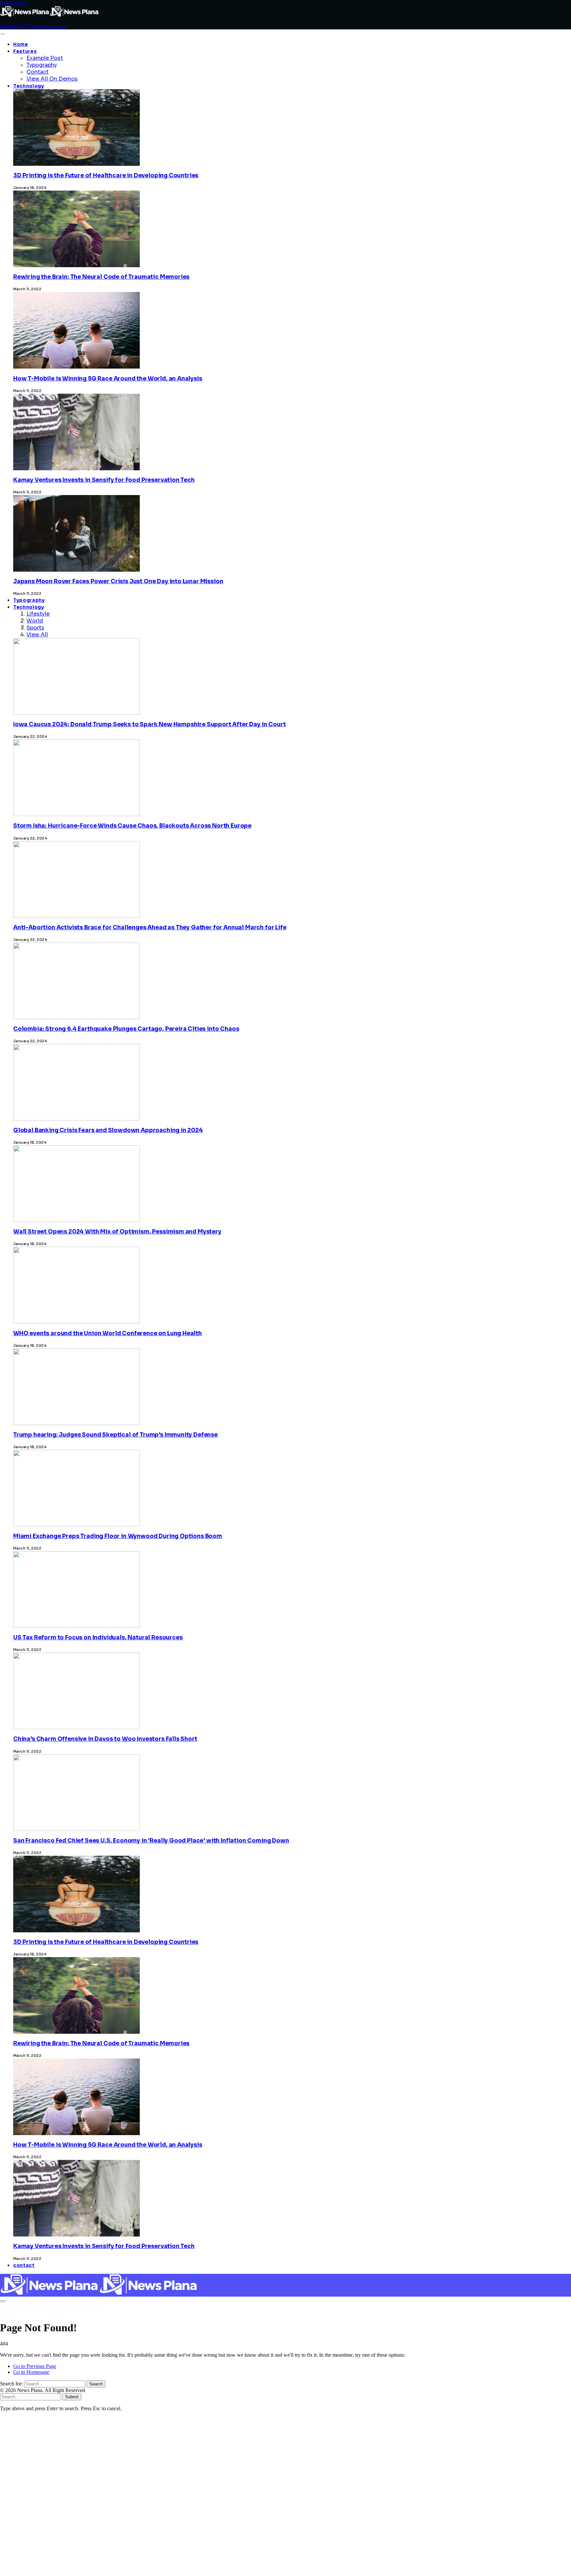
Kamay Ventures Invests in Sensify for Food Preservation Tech (104, 480)
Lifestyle (38, 614)
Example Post (45, 58)
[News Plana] (99, 2293)
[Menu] (2, 34)
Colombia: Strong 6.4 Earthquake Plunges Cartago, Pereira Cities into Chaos (126, 1029)
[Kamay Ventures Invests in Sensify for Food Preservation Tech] (76, 2404)
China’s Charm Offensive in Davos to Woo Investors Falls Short (105, 1739)
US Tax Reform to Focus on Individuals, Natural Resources (98, 1638)
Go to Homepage (31, 2372)
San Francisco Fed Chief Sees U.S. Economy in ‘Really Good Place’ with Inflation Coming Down (151, 1841)
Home (21, 44)
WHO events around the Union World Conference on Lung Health (108, 1333)
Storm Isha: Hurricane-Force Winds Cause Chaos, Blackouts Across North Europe (132, 826)
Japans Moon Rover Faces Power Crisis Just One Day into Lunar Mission (118, 581)
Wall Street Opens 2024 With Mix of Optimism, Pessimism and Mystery (117, 1232)
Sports (35, 628)
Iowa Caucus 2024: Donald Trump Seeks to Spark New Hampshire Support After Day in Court (149, 724)
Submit (72, 2397)
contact (24, 2265)
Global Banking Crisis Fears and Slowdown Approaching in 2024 (108, 1130)
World (35, 621)
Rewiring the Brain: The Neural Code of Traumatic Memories (101, 277)
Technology (29, 86)
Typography (42, 65)
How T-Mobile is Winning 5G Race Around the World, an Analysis (108, 379)
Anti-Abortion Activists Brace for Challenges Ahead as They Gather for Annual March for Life (150, 928)
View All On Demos (52, 79)
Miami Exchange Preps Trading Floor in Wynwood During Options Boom (118, 1536)
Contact (38, 72)
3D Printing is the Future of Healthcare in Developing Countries (106, 176)
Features (25, 51)
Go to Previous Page (35, 2366)
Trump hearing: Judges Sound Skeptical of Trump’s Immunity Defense (115, 1435)
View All (37, 635)
